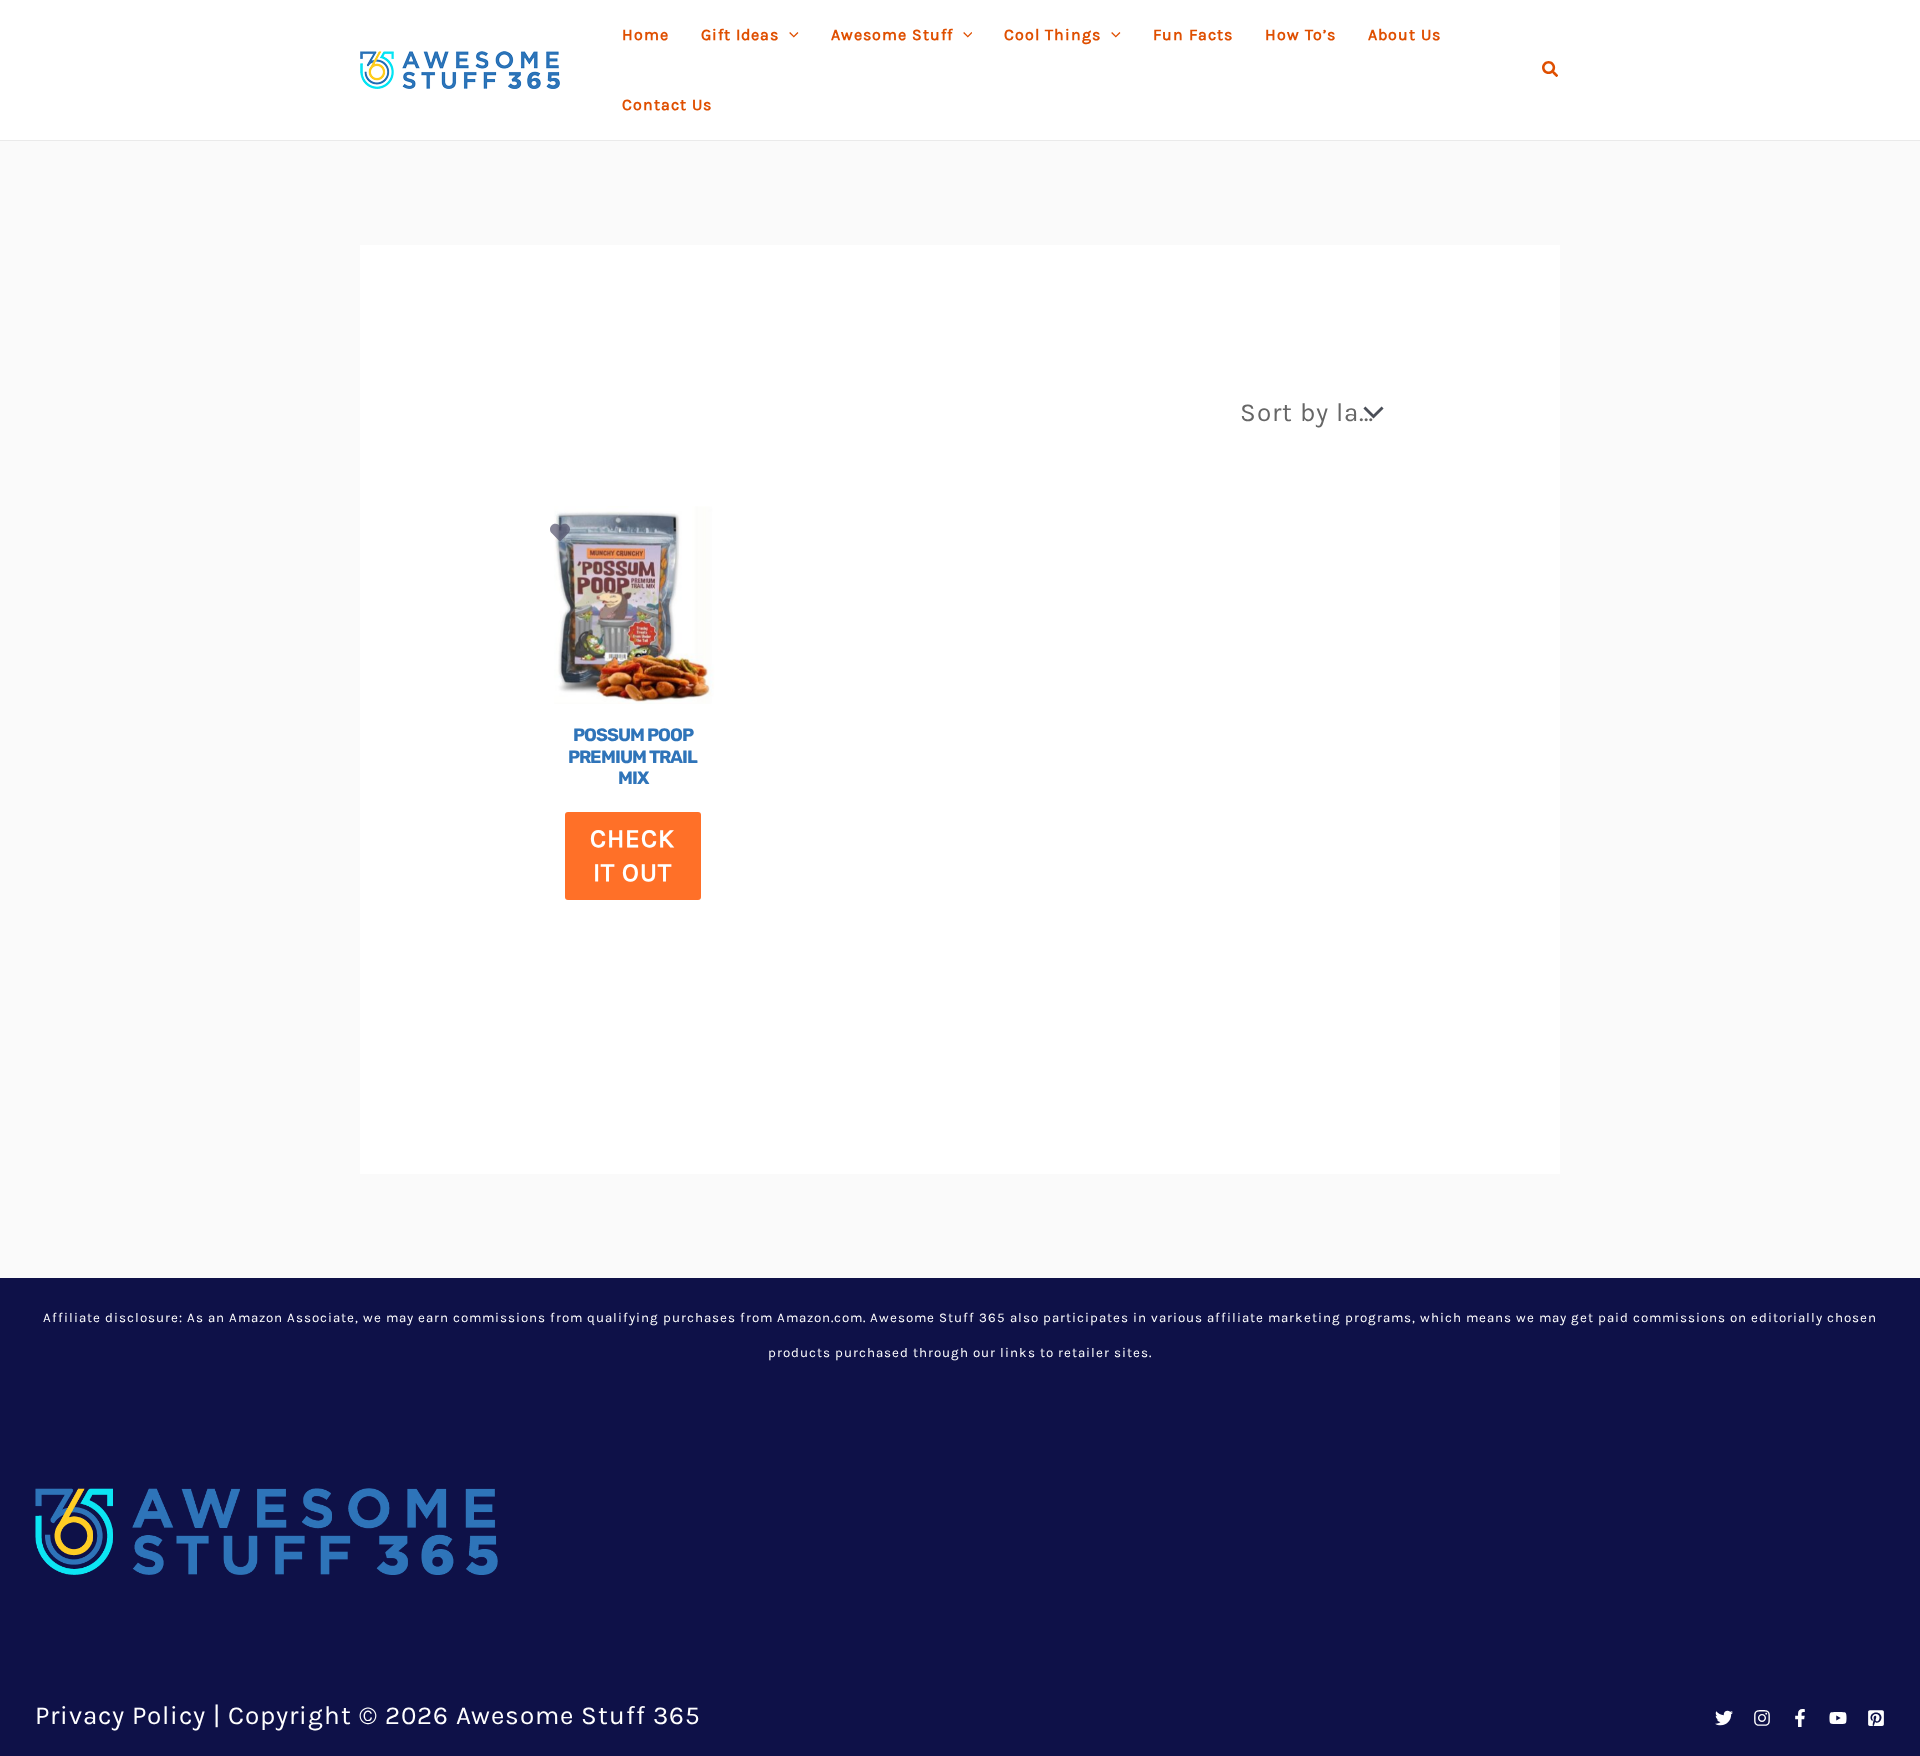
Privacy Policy (120, 1715)
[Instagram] (1762, 1718)
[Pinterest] (1876, 1718)
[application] (789, 35)
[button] (1551, 70)
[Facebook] (1800, 1718)
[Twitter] (1724, 1718)
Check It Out (632, 855)
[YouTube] (1838, 1718)
